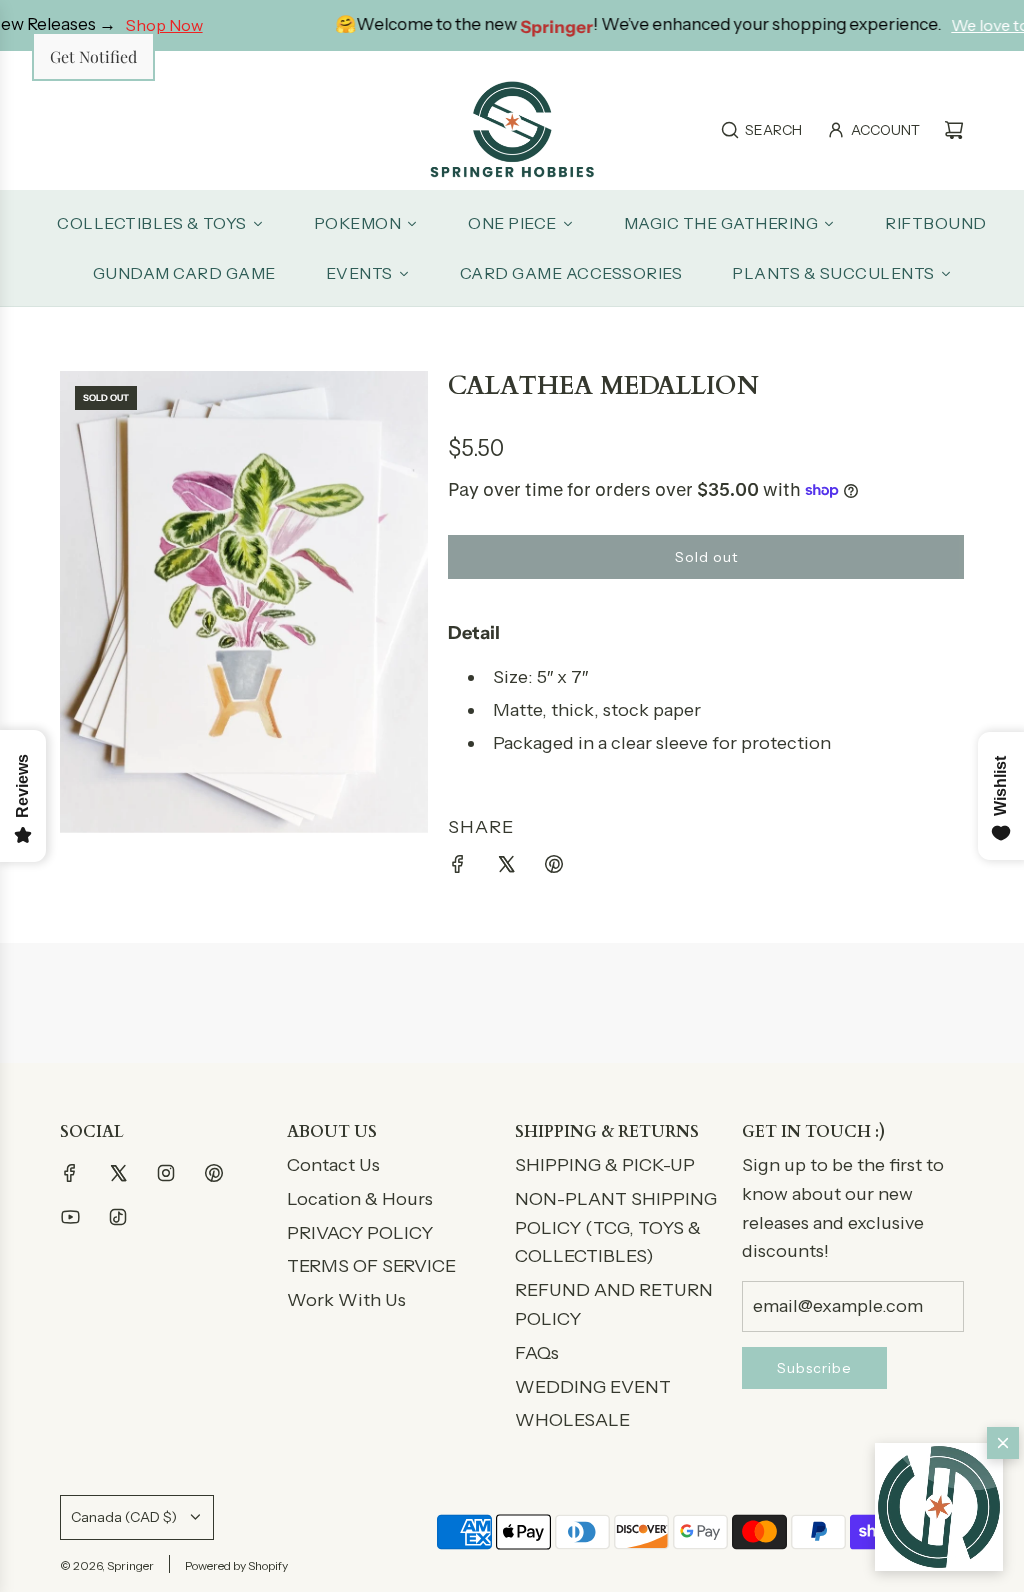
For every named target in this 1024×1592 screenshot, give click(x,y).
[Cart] (954, 130)
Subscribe (814, 1368)
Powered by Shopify (236, 1565)
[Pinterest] (214, 1173)
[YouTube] (70, 1217)
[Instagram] (166, 1173)
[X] (118, 1173)
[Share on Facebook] (458, 868)
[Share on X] (506, 868)
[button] (939, 1507)
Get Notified (93, 56)
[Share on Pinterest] (554, 868)
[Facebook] (70, 1173)
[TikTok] (118, 1217)
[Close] (1003, 1443)
